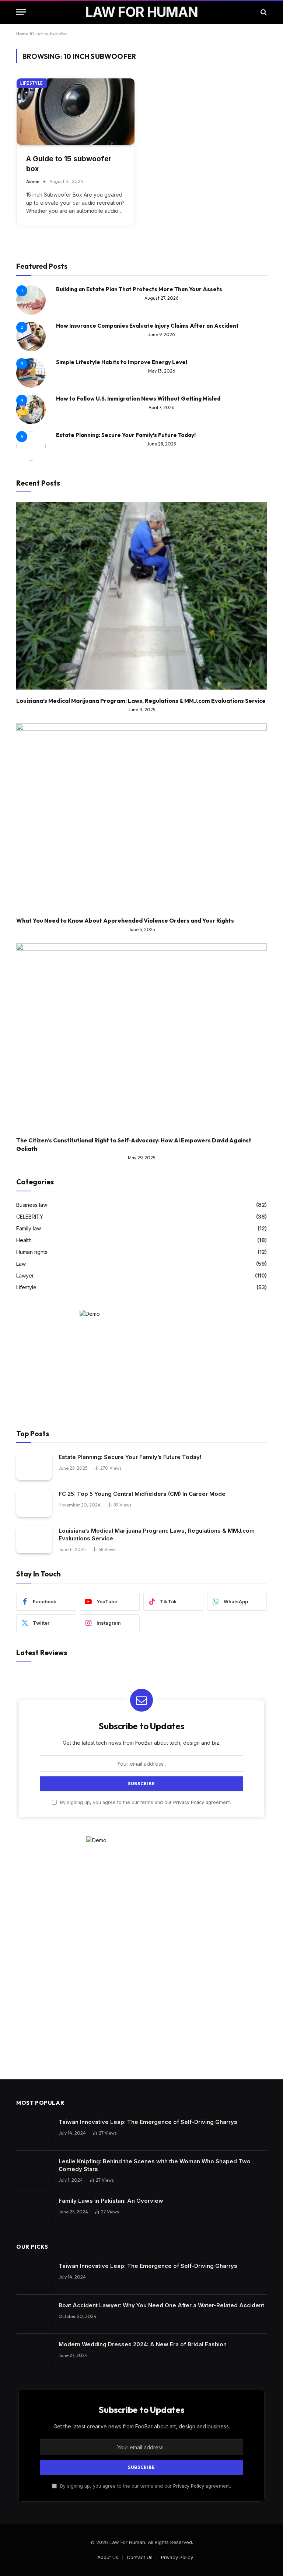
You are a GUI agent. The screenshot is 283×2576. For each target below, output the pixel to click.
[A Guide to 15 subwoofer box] (76, 112)
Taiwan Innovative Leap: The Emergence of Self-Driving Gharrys (148, 2122)
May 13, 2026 (162, 371)
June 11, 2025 (142, 710)
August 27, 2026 (161, 298)
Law (21, 1264)
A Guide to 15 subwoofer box (69, 164)
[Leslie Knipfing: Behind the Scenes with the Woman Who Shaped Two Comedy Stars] (34, 2170)
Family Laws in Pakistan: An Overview (111, 2201)
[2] (31, 349)
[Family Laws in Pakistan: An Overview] (34, 2210)
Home (22, 34)
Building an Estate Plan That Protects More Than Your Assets (139, 289)
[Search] (263, 12)
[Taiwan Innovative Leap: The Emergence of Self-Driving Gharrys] (34, 2131)
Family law (29, 1228)
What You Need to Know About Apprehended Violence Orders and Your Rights (125, 921)
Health (24, 1240)
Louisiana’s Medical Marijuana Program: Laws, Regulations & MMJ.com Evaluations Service (141, 701)
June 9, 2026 (161, 334)
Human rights (32, 1252)
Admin (33, 181)
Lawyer (25, 1275)
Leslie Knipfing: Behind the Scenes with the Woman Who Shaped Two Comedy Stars (155, 2165)
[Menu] (21, 12)
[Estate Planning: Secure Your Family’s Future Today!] (34, 1466)
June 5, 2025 (142, 929)
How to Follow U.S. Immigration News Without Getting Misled (138, 399)
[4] (31, 422)
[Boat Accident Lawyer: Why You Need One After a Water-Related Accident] (34, 2314)
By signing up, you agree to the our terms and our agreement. (145, 1802)
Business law (32, 1205)
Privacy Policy (189, 1802)
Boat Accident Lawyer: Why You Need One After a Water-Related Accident (161, 2305)
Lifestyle (32, 83)
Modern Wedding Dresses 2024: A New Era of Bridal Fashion (143, 2344)
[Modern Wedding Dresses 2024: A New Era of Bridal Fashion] (34, 2353)
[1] (31, 313)
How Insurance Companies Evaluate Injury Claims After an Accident (147, 326)
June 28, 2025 (161, 444)
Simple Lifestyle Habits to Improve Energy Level (122, 362)
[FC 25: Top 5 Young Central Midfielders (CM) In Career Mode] (34, 1503)
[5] (31, 459)
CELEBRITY (30, 1217)
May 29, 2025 (141, 1158)
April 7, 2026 (161, 407)
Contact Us (140, 2557)
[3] (31, 386)
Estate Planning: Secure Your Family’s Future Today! (126, 435)
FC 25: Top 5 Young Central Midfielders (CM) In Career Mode (142, 1494)
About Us (108, 2557)
